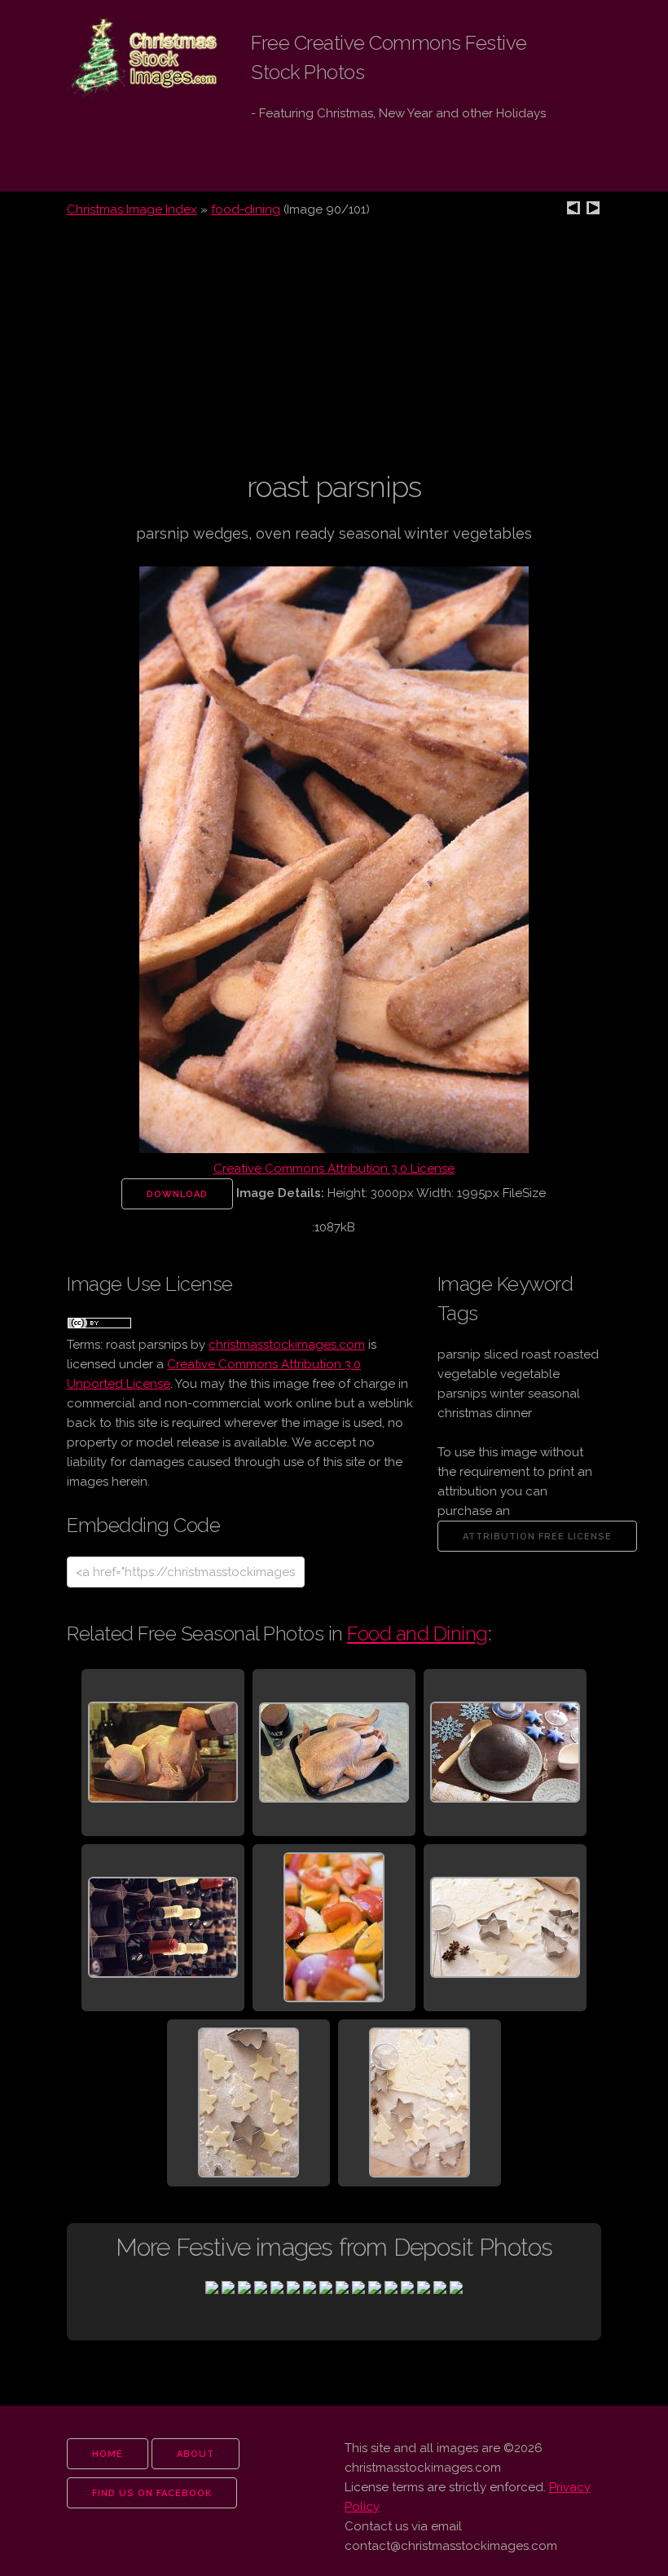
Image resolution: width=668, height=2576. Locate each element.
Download (177, 1194)
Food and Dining (417, 1634)
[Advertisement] (334, 354)
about (196, 2454)
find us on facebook (152, 2493)
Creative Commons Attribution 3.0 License (334, 1169)
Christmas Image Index (132, 209)
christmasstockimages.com (287, 1345)
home (108, 2454)
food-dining (246, 209)
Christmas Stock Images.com (130, 58)
